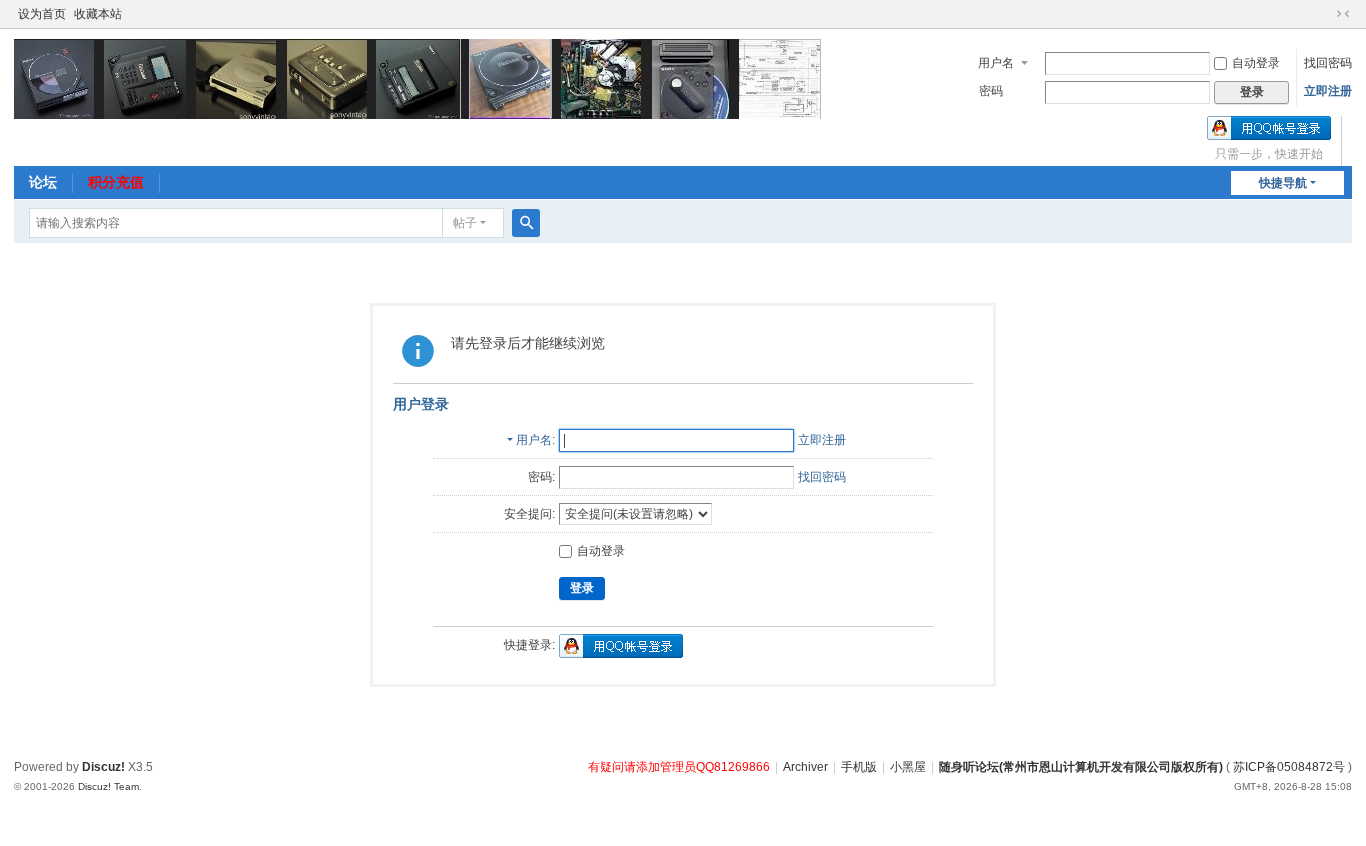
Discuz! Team (108, 786)
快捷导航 (1283, 183)
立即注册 (1328, 91)
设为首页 (42, 14)
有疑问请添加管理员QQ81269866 (679, 767)
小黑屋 (908, 767)
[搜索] (526, 223)
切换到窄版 (1343, 14)
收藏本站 (98, 14)
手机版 (859, 767)
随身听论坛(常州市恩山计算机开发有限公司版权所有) (1081, 767)
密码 (991, 91)
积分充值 (116, 182)
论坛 (43, 182)
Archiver (805, 767)
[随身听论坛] (417, 78)
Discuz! (103, 767)
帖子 (465, 223)
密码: (541, 477)
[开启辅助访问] (1324, 14)
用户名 (996, 63)
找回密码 (1328, 63)
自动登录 (1256, 63)
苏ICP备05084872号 (1289, 767)
